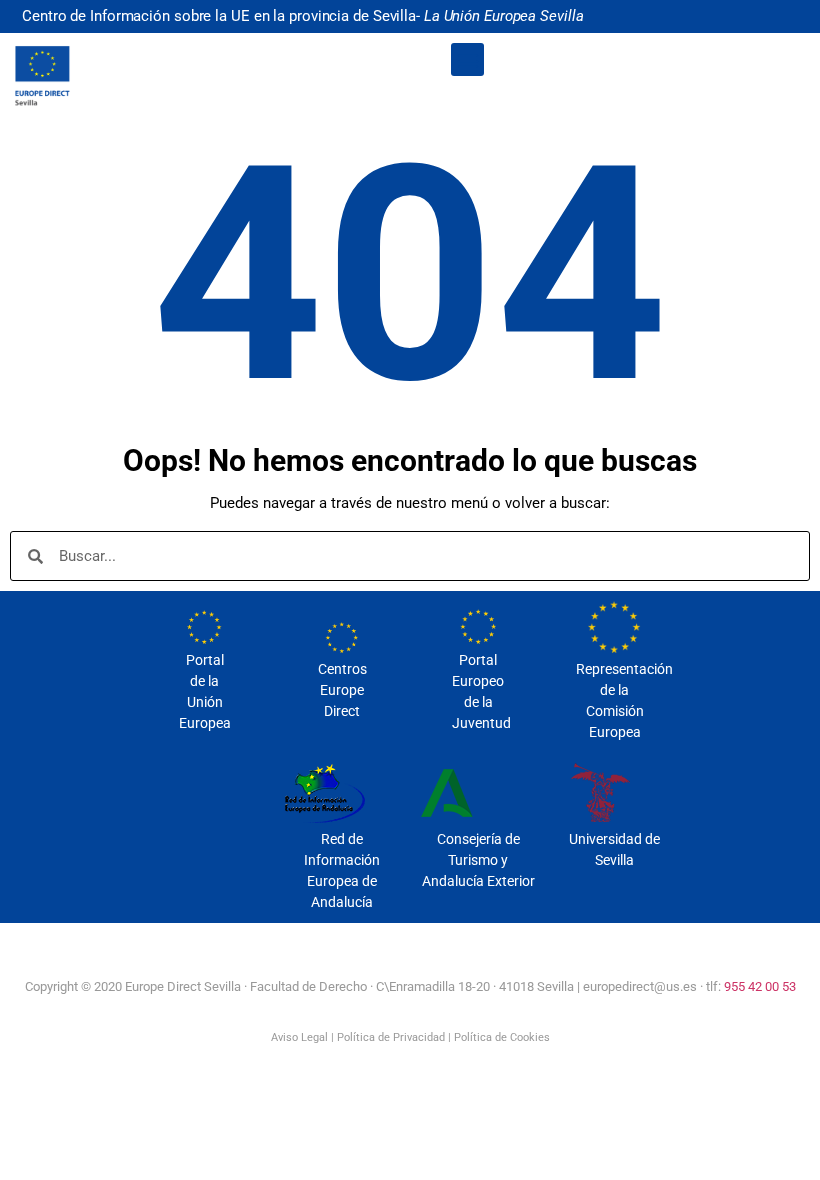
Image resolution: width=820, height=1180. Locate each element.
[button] (467, 59)
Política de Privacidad (391, 1037)
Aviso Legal (299, 1037)
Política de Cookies (502, 1037)
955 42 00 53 (760, 986)
